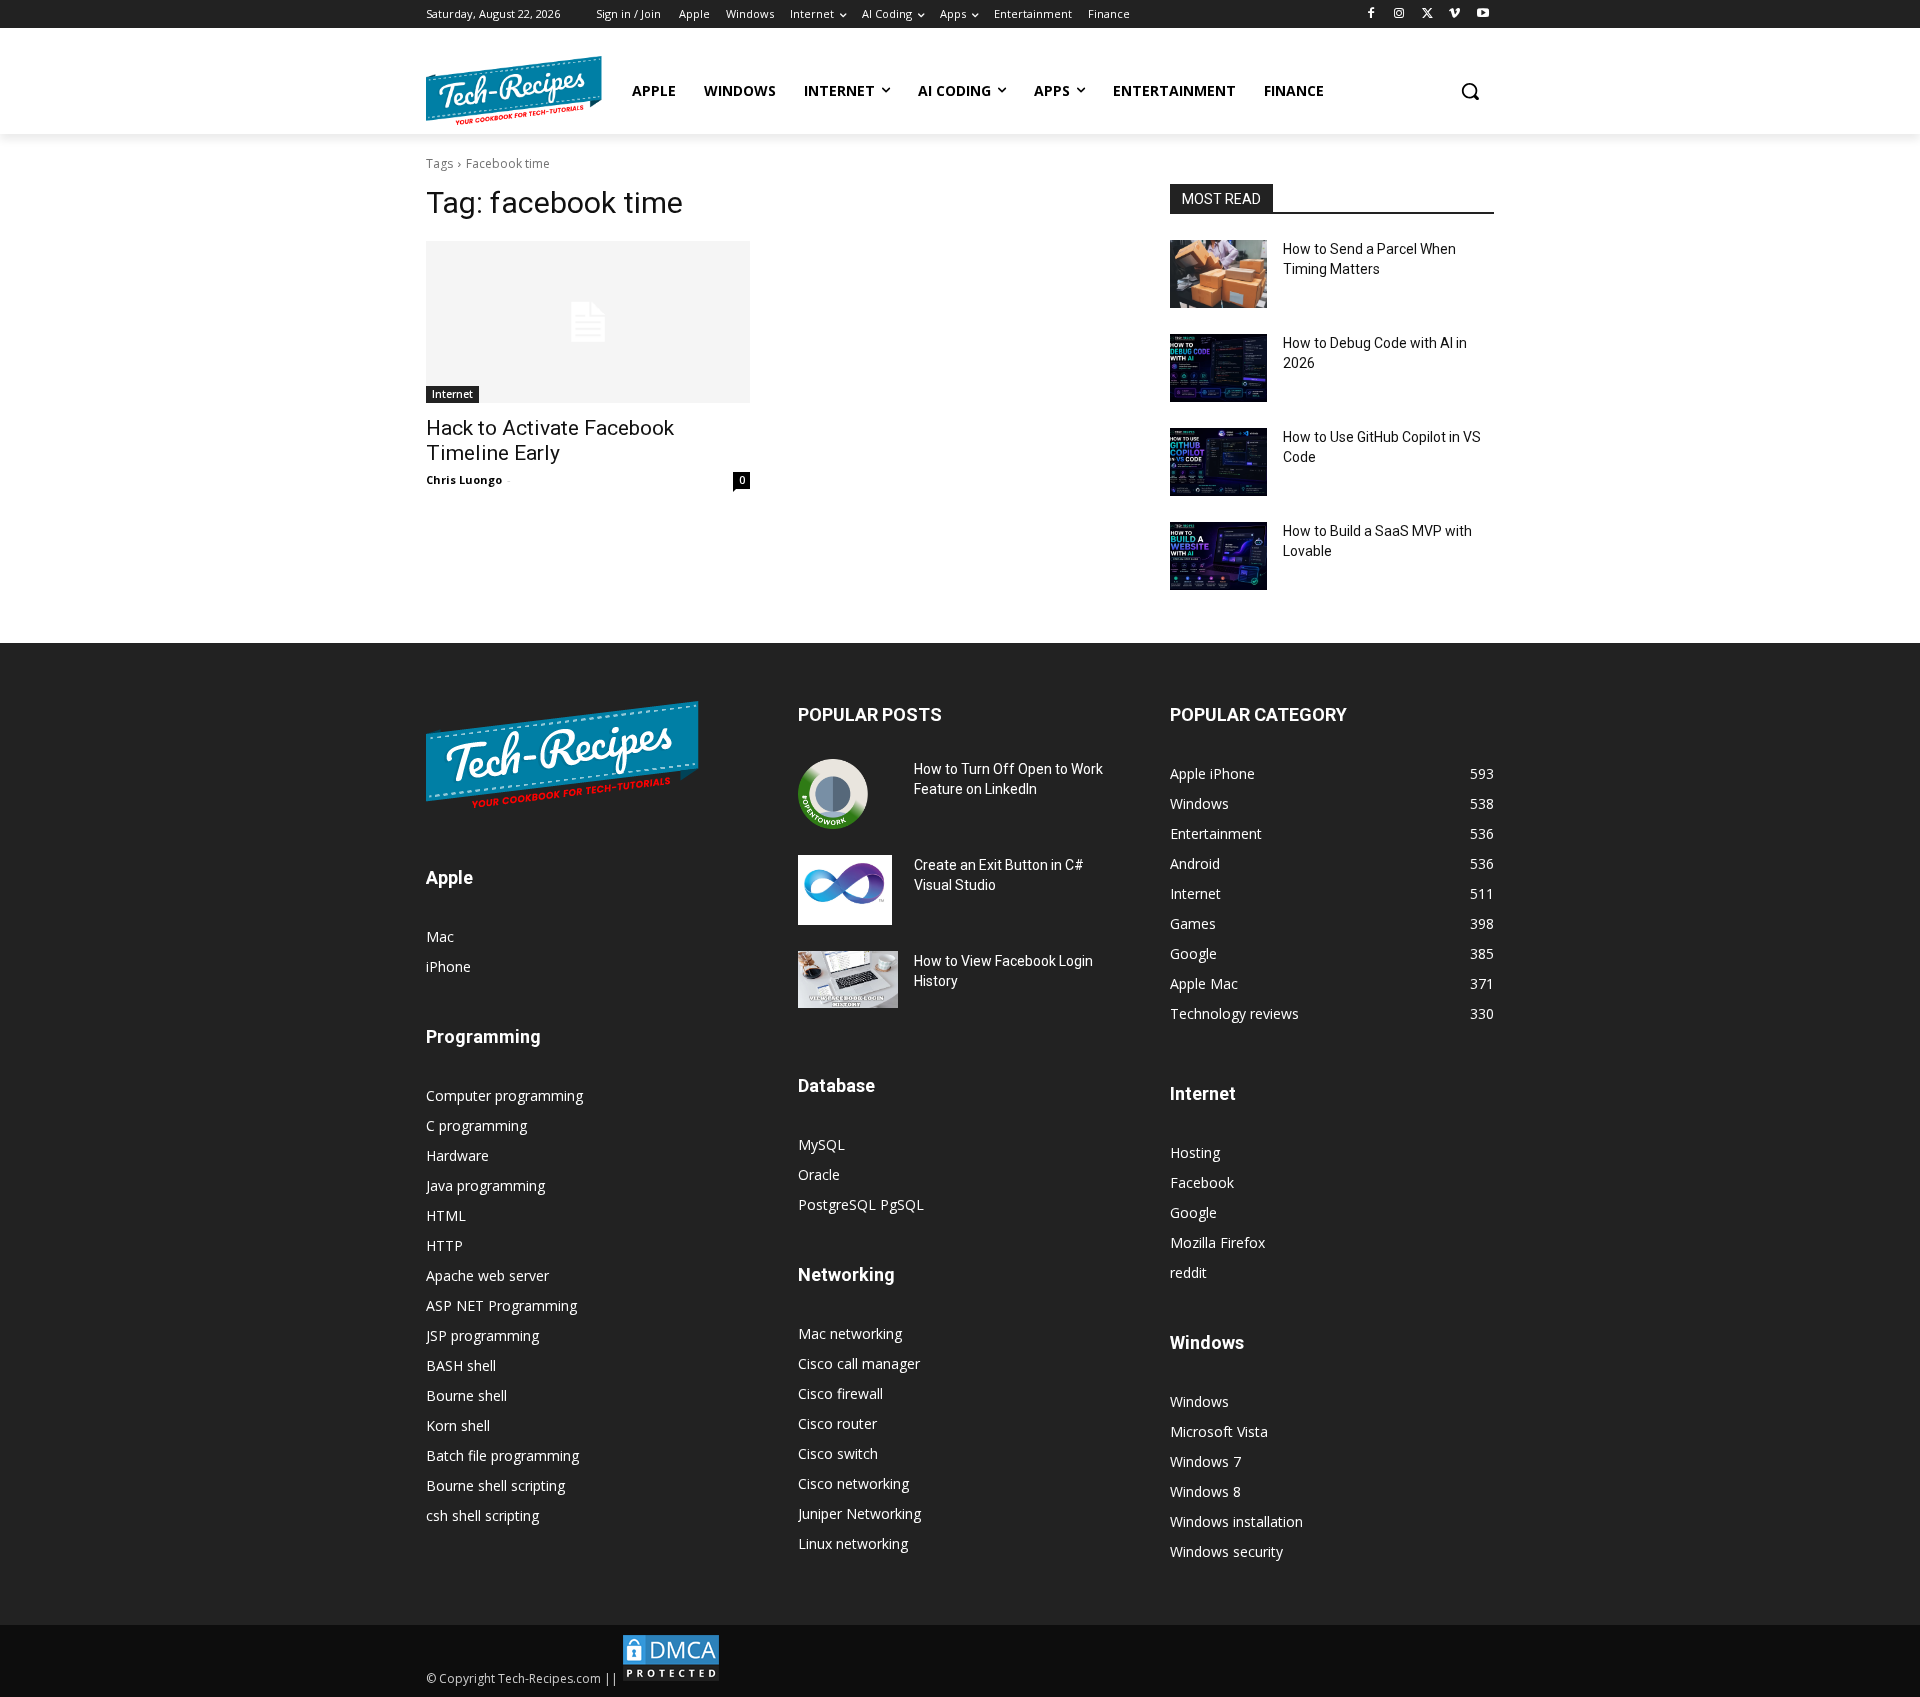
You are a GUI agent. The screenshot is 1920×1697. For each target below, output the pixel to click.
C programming (476, 1125)
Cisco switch (838, 1453)
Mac (440, 936)
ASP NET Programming (501, 1305)
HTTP (444, 1245)
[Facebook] (1371, 14)
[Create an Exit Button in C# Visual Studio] (845, 890)
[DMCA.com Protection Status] (671, 1678)
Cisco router (837, 1423)
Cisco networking (853, 1483)
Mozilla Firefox (1217, 1242)
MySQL (821, 1144)
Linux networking (853, 1543)
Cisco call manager (859, 1363)
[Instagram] (1399, 14)
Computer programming (504, 1095)
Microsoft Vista (1219, 1431)
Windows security (1226, 1551)
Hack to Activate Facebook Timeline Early (550, 440)
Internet (452, 394)
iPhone (448, 966)
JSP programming (482, 1335)
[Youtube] (1482, 14)
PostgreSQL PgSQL (861, 1204)
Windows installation (1236, 1521)
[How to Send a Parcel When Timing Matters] (1218, 274)
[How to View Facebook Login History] (848, 979)
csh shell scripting (482, 1515)
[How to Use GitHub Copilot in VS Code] (1218, 462)
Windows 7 (1205, 1461)
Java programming (485, 1185)
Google (1193, 1212)
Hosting (1195, 1152)
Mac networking (850, 1333)
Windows (1199, 1401)
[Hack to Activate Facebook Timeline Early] (588, 322)
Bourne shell (466, 1395)
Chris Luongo (464, 479)
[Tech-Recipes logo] (514, 90)
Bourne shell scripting (495, 1485)
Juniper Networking (859, 1513)
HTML (446, 1215)
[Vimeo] (1454, 14)
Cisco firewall (840, 1393)
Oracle (819, 1174)
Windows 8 (1205, 1491)
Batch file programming (502, 1455)
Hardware (457, 1155)
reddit (1188, 1272)
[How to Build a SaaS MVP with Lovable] (1218, 556)
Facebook (1202, 1182)
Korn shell (458, 1425)
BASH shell (461, 1365)
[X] (1427, 14)
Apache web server (487, 1275)
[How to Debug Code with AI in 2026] (1218, 368)
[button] (1470, 91)
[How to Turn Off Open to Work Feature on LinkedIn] (833, 794)
